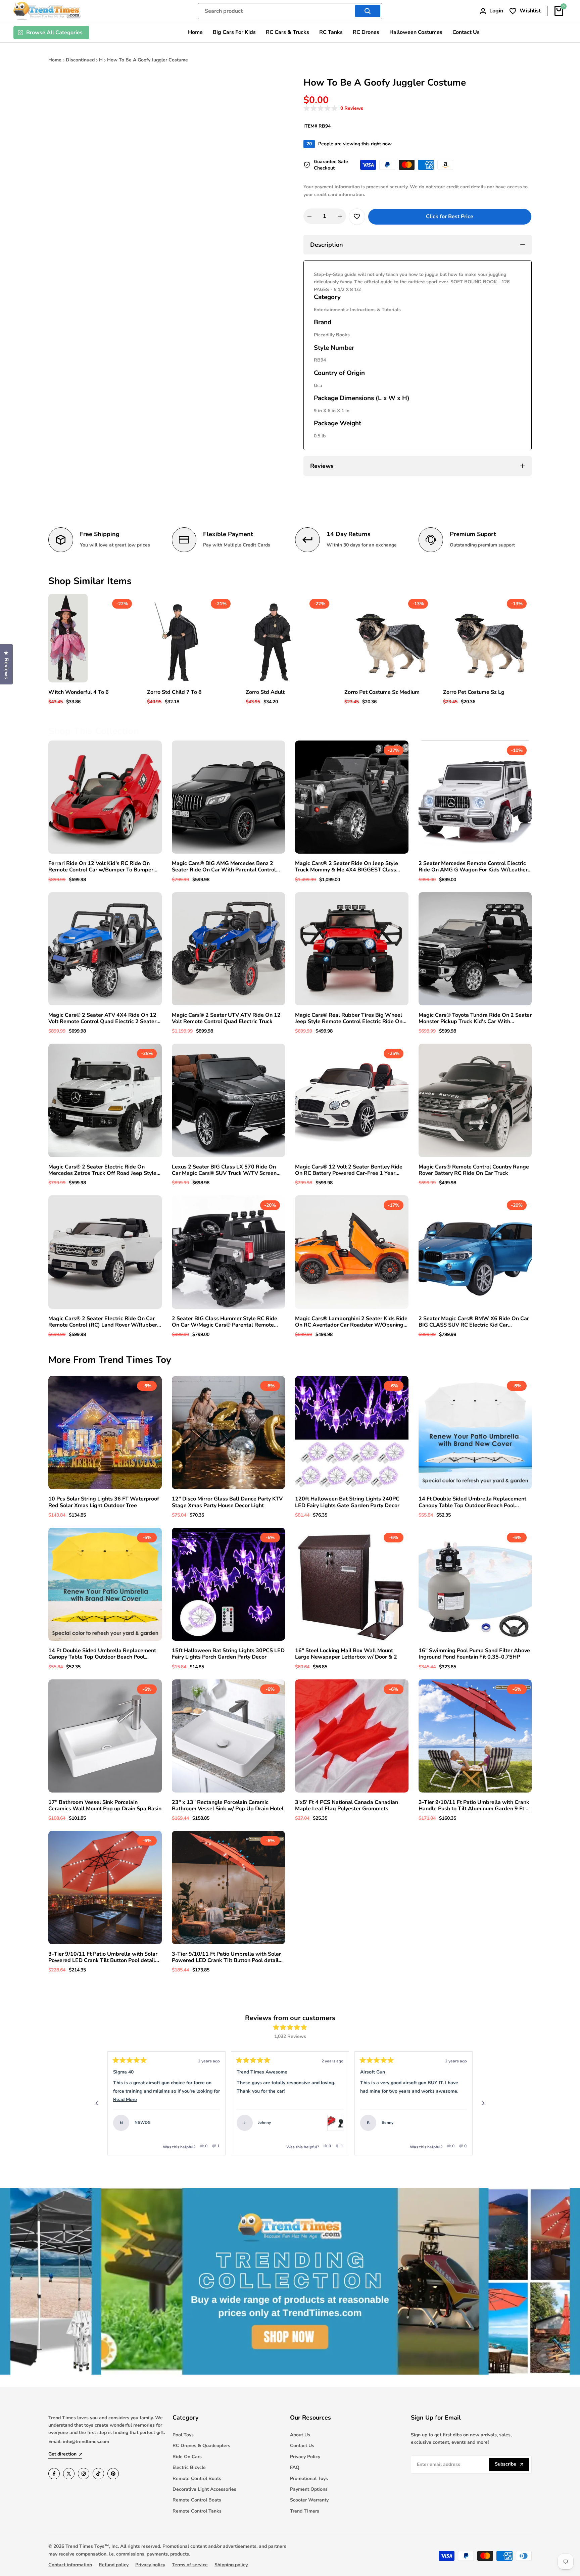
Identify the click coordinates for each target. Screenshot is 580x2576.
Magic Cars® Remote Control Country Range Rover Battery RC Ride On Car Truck (474, 1170)
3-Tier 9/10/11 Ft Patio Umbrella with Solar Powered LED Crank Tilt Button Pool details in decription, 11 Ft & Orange (103, 1957)
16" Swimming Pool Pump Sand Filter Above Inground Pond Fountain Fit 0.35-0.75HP (474, 1654)
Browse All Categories (54, 33)
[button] (333, 109)
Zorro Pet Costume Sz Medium (382, 692)
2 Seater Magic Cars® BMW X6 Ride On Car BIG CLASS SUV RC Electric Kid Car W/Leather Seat (474, 1322)
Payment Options (309, 2489)
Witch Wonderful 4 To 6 (79, 692)
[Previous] (97, 2103)
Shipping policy (231, 2565)
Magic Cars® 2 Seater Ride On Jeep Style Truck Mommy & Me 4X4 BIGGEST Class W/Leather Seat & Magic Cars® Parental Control (347, 867)
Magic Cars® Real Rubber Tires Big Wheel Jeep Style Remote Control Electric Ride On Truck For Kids (349, 1018)
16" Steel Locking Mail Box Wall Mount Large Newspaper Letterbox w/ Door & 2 (346, 1654)
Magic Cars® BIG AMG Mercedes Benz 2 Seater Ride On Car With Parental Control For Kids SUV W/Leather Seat (224, 867)
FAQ (295, 2467)
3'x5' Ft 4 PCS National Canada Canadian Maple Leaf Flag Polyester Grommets (347, 1806)
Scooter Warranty (309, 2500)
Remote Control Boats (197, 2478)
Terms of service (190, 2565)
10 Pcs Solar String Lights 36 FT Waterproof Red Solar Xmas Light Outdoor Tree (104, 1502)
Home (55, 60)
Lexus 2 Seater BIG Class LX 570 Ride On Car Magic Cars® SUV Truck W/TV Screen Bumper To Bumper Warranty (224, 1170)
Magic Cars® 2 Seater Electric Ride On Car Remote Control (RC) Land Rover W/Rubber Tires (103, 1322)
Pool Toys (183, 2435)
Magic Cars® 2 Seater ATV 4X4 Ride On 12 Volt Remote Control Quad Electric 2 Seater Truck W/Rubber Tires (102, 1018)
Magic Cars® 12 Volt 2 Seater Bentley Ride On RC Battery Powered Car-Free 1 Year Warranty (349, 1170)
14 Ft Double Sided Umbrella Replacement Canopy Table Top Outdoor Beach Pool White (472, 1502)
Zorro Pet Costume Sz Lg (474, 692)
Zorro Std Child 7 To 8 (174, 692)
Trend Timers (305, 2511)
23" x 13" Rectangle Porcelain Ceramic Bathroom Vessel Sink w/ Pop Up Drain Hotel (228, 1806)
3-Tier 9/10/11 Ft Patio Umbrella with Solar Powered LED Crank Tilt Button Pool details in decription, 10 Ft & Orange (227, 1957)
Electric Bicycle (189, 2467)
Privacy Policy (305, 2457)
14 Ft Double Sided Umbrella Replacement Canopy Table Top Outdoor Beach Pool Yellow (102, 1654)
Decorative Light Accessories (204, 2489)
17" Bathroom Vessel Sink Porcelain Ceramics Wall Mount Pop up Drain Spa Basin (105, 1806)
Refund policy (114, 2565)
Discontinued (80, 60)
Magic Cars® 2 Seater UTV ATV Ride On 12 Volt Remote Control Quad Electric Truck (226, 1018)
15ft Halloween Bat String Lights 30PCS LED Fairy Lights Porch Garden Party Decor (228, 1654)
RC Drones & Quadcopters (201, 2446)
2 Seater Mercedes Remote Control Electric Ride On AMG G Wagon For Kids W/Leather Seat (473, 867)
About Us (300, 2435)
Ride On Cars (187, 2457)
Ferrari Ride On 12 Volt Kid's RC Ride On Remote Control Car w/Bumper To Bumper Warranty (101, 867)
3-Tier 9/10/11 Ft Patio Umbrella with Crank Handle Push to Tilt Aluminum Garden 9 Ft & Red (474, 1806)
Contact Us (302, 2446)
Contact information (70, 2565)
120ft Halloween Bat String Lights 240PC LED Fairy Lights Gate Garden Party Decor (347, 1502)
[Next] (483, 2103)
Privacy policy (150, 2565)
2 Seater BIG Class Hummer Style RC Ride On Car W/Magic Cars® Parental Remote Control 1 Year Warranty (225, 1322)
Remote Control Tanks (197, 2511)
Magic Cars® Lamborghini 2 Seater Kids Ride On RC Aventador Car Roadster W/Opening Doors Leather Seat (351, 1322)
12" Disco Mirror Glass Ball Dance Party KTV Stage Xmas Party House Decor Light (227, 1502)
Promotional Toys (309, 2478)
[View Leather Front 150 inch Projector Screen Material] (459, 2123)
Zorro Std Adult (265, 692)
